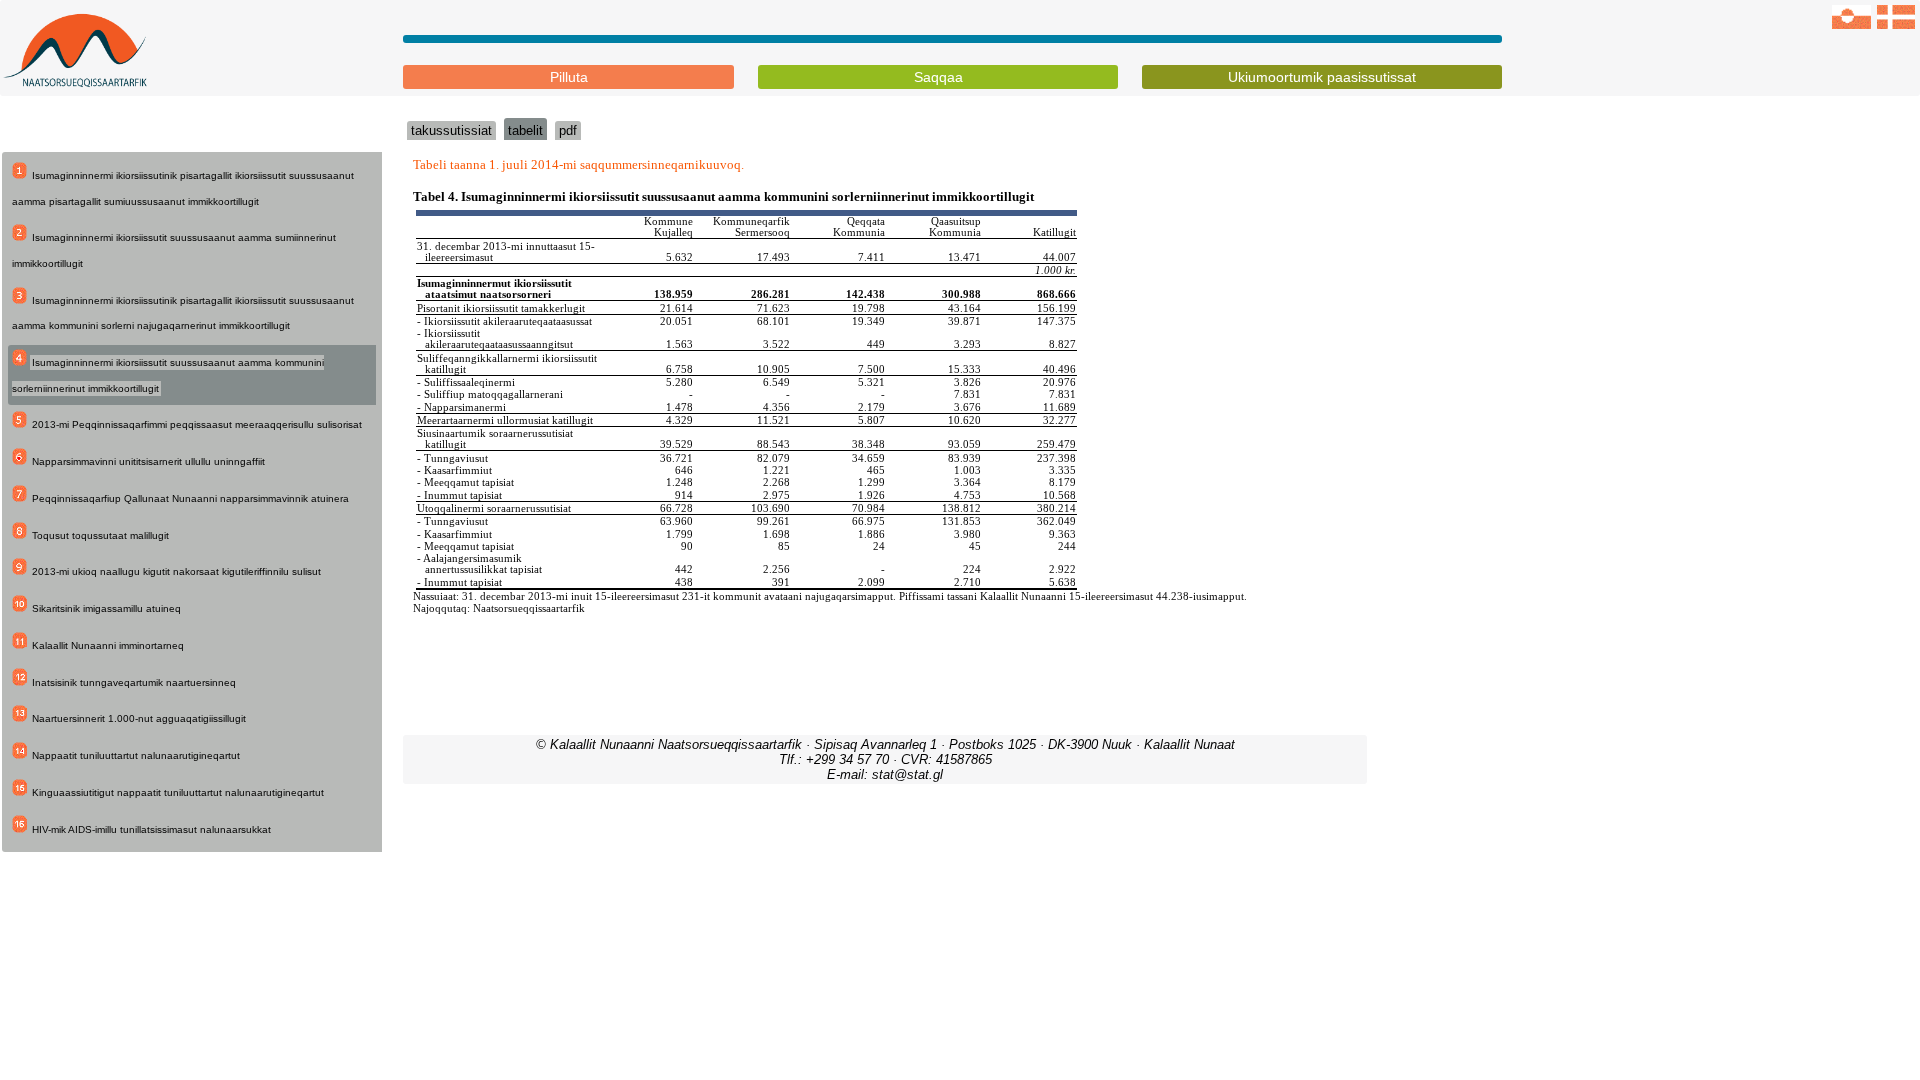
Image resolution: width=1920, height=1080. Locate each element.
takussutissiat (451, 130)
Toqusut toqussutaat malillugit (100, 535)
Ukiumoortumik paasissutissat (1322, 77)
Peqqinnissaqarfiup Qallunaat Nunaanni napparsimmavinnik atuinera (190, 498)
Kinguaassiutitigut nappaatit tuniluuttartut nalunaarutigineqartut (178, 792)
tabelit (525, 130)
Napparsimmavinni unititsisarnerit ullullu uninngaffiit (148, 461)
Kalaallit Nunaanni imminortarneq (108, 645)
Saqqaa (938, 77)
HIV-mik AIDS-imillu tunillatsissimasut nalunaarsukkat (151, 829)
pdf (568, 130)
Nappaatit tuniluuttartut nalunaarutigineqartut (136, 755)
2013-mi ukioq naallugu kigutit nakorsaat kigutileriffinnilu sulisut (176, 571)
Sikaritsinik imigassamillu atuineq (106, 608)
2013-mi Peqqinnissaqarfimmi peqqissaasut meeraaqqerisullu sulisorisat (197, 424)
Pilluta (569, 77)
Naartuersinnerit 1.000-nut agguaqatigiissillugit (139, 718)
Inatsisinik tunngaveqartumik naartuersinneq (134, 682)
